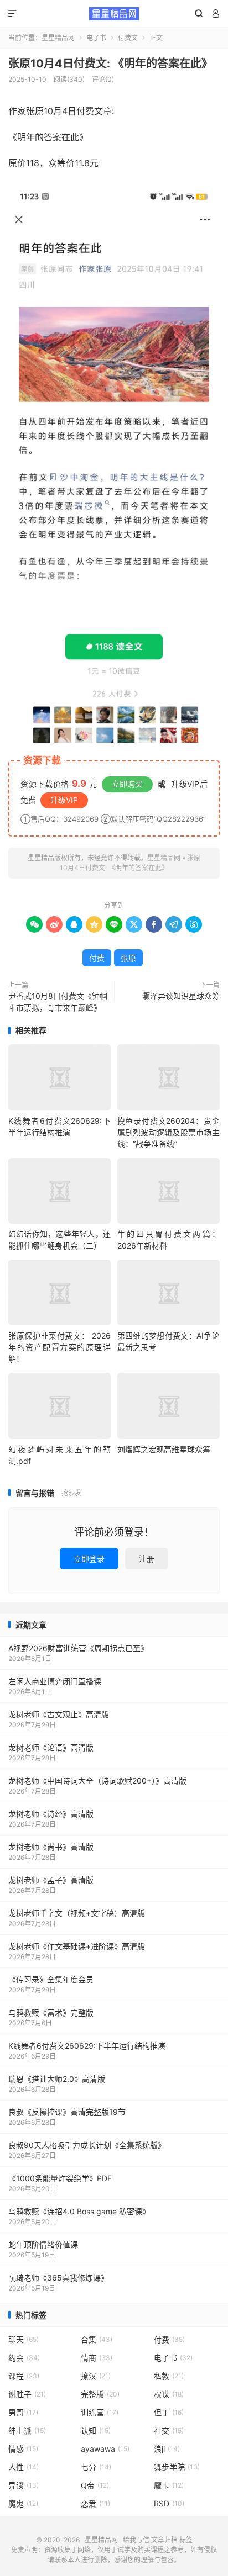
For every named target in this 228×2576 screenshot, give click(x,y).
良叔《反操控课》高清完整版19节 (67, 2112)
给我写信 (136, 2540)
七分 (96, 2467)
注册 (147, 1559)
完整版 (100, 2394)
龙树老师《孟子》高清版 (51, 1880)
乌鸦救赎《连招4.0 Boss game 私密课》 (79, 2211)
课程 (24, 2376)
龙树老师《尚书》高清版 (51, 1847)
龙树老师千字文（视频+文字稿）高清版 (77, 1913)
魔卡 (169, 2485)
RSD (169, 2503)
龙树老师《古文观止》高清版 (59, 1714)
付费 (97, 958)
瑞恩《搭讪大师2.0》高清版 (57, 2079)
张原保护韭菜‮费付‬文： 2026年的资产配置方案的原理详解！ (59, 1347)
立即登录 (89, 1559)
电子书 (96, 38)
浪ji (167, 2449)
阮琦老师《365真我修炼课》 (58, 2278)
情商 (97, 2358)
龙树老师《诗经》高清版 (51, 1814)
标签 (186, 2540)
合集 (97, 2339)
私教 (169, 2376)
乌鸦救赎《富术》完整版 (51, 2012)
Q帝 (95, 2485)
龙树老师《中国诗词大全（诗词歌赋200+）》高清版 (97, 1781)
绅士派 (27, 2430)
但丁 (169, 2412)
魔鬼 (23, 2503)
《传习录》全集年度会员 (51, 1979)
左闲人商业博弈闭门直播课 (55, 1681)
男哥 (23, 2412)
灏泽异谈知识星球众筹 (181, 996)
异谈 (24, 2485)
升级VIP (64, 800)
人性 (24, 2467)
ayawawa (105, 2449)
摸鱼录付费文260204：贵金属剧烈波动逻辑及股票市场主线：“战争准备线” (169, 1132)
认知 (96, 2430)
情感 (23, 2449)
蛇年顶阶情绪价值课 (43, 2244)
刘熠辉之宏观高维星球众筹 (164, 1449)
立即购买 (127, 784)
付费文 (128, 38)
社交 (169, 2430)
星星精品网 (114, 14)
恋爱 (95, 2503)
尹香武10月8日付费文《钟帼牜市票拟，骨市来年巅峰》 (58, 1002)
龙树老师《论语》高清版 (51, 1747)
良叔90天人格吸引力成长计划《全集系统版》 (87, 2145)
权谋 (169, 2394)
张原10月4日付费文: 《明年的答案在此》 (110, 64)
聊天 (24, 2339)
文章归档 (164, 2540)
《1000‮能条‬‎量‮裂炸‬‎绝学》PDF (60, 2178)
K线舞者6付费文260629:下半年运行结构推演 (87, 2046)
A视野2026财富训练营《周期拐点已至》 (78, 1648)
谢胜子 (27, 2394)
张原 (128, 958)
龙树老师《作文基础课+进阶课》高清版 (77, 1946)
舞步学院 (177, 2467)
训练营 (100, 2412)
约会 (24, 2358)
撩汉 (96, 2376)
